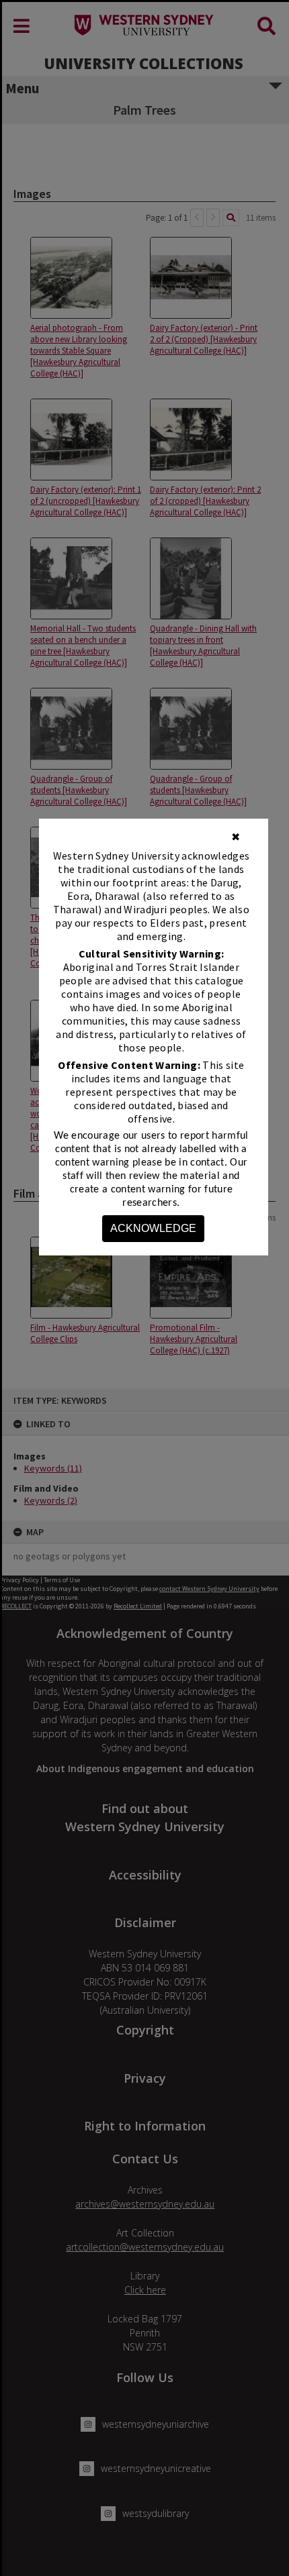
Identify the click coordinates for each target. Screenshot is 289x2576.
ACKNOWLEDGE (153, 1228)
